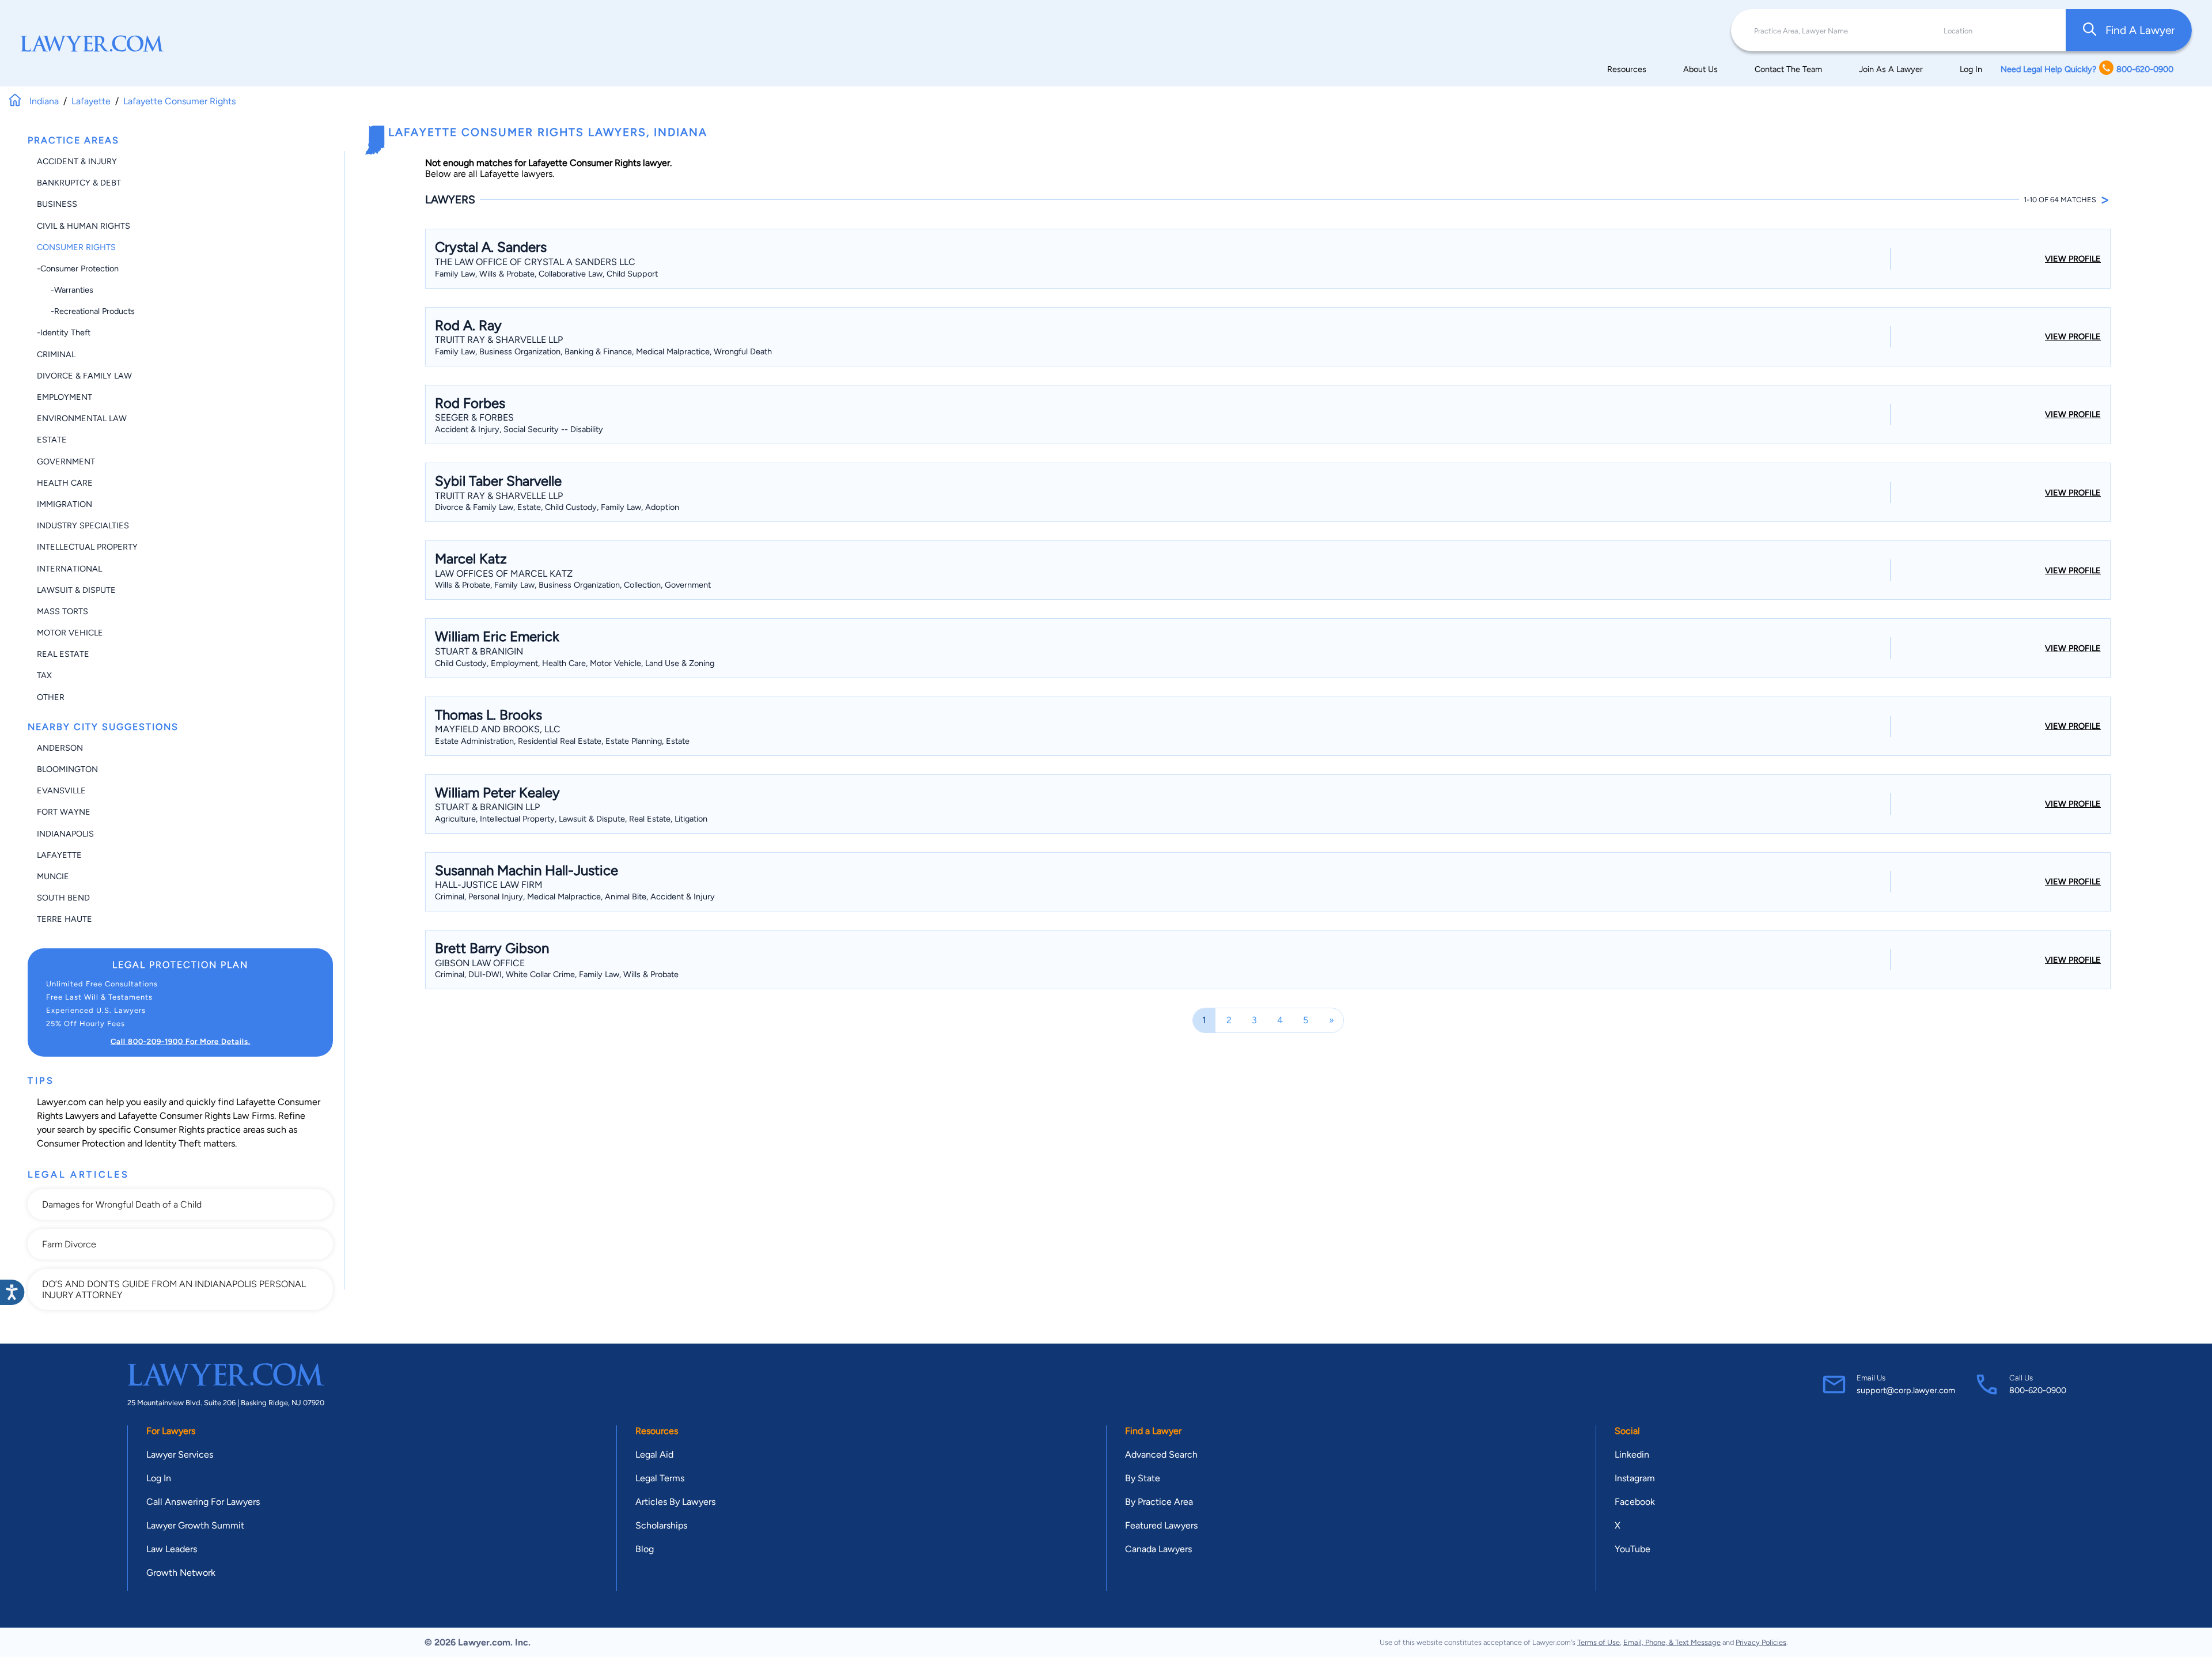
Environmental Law (82, 418)
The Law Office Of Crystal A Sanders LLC (535, 262)
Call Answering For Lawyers (203, 1502)
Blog (645, 1549)
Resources (1627, 69)
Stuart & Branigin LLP (487, 807)
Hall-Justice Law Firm (489, 885)
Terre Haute (65, 919)
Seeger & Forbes (474, 417)
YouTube (1633, 1549)
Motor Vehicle (70, 633)
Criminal (56, 354)
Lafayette (59, 855)
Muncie (53, 876)
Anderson (60, 748)
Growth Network (181, 1573)
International (69, 569)
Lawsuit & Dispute (76, 590)
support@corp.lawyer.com (1906, 1390)
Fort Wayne (64, 812)
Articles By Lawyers (675, 1502)
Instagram (1635, 1478)
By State (1143, 1478)
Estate (52, 440)
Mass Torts (63, 611)
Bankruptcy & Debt (79, 183)
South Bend (63, 898)
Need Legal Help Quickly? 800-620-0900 (2087, 69)
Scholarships (661, 1525)
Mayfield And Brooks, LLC (498, 729)
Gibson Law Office (480, 963)
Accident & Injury (77, 161)
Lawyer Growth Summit (195, 1525)
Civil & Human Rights (84, 226)
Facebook (1635, 1502)
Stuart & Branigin (479, 651)
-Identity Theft (64, 332)
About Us (1700, 69)
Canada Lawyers (1158, 1549)
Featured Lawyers (1161, 1525)
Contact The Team (1788, 69)
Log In (1971, 69)
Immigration (65, 504)
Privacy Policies (1761, 1642)
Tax (44, 675)
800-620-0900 (2038, 1390)
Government (66, 461)
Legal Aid (654, 1454)
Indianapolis (65, 834)
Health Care (65, 483)
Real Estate (63, 654)
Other (51, 697)
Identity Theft (173, 1143)
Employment (65, 397)
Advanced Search (1161, 1454)
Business (57, 204)
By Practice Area (1159, 1502)
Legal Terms (660, 1478)
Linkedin (1632, 1454)
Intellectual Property (87, 547)
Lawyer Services (180, 1454)
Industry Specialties (83, 525)
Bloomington (67, 769)
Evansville (61, 790)
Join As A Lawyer (1891, 69)
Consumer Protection (81, 1143)
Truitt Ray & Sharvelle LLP (499, 340)
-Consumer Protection (78, 268)
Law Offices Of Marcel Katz (504, 574)
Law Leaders (172, 1549)
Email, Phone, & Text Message (1672, 1642)
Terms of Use (1599, 1642)
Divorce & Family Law (84, 376)
